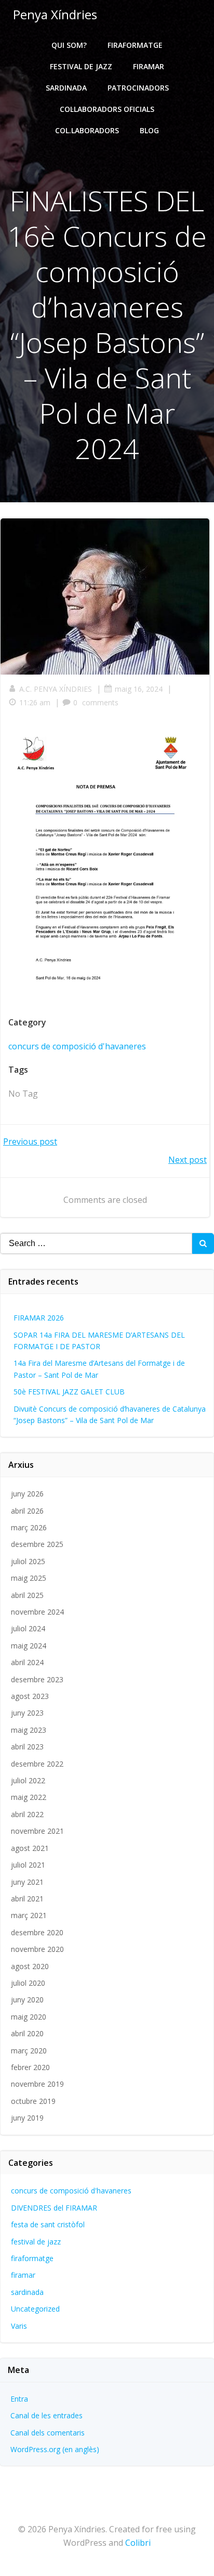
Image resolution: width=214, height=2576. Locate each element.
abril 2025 (27, 1595)
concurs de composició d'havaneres (77, 1046)
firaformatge (32, 2258)
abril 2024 (27, 1662)
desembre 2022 (37, 1764)
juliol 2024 (28, 1628)
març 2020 (29, 2051)
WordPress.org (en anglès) (55, 2449)
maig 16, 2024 (139, 689)
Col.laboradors (87, 130)
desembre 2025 (37, 1544)
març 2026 (29, 1527)
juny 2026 (27, 1494)
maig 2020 (29, 2017)
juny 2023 (27, 1713)
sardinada (27, 2292)
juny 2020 (27, 2000)
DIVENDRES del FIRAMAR (54, 2208)
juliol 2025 (28, 1561)
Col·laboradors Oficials (107, 109)
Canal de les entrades (46, 2415)
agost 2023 (30, 1696)
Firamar (149, 66)
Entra (19, 2399)
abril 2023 (27, 1747)
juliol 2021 (28, 1865)
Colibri (138, 2543)
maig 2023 (29, 1730)
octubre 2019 (33, 2101)
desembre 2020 (37, 1932)
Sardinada (66, 88)
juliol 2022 (28, 1780)
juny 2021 (27, 1882)
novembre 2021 (37, 1831)
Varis (19, 2326)
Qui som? (69, 45)
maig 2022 (29, 1797)
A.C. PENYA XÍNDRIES (56, 689)
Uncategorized (35, 2309)
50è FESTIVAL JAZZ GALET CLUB (69, 1392)
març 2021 (29, 1915)
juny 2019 (27, 2118)
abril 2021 (27, 1899)
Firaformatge (135, 45)
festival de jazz (36, 2242)
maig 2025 (29, 1578)
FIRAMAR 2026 (39, 1318)
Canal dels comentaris (48, 2433)
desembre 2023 (37, 1679)
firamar (23, 2275)
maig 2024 (29, 1646)
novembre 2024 (37, 1612)
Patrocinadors (138, 88)
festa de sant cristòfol (48, 2224)
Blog (149, 130)
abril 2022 (27, 1814)
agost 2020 (30, 1966)
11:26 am (35, 702)
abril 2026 (27, 1511)
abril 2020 (27, 2033)
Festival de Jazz (81, 66)
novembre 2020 (37, 1949)
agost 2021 (30, 1848)
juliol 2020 (28, 1983)
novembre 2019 (37, 2084)
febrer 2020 (30, 2067)
